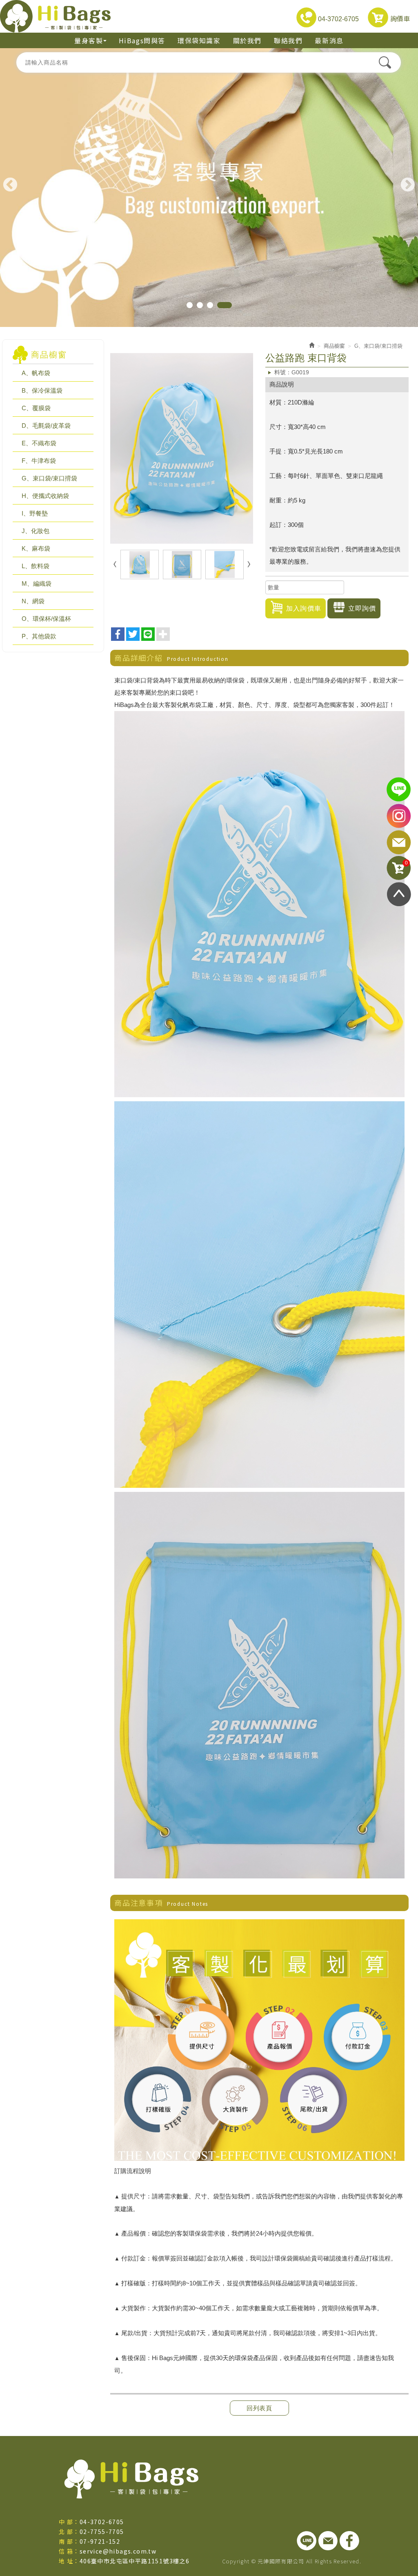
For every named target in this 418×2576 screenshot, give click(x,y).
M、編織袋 (37, 583)
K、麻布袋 (36, 548)
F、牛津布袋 (39, 461)
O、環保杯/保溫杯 (46, 619)
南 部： (69, 2541)
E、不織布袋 (39, 443)
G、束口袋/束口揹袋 (49, 478)
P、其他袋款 (39, 636)
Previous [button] (10, 185)
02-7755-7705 (102, 2532)
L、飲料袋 (36, 566)
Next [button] (408, 185)
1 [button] (194, 305)
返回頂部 (399, 894)
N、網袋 (33, 601)
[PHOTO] (182, 448)
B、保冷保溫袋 (42, 390)
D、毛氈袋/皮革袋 (46, 426)
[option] (209, 188)
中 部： (69, 2522)
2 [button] (208, 305)
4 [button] (229, 305)
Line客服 (399, 790)
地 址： (69, 2561)
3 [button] (219, 305)
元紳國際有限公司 (55, 16)
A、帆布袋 (36, 373)
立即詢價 (362, 608)
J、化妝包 (36, 531)
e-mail (399, 842)
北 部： (69, 2532)
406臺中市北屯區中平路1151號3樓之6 (135, 2561)
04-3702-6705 (338, 19)
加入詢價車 (304, 608)
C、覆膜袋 (36, 408)
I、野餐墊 (35, 513)
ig (399, 816)
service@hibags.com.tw (118, 2551)
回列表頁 (259, 2408)
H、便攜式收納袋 (45, 496)
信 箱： (69, 2551)
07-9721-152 (100, 2541)
